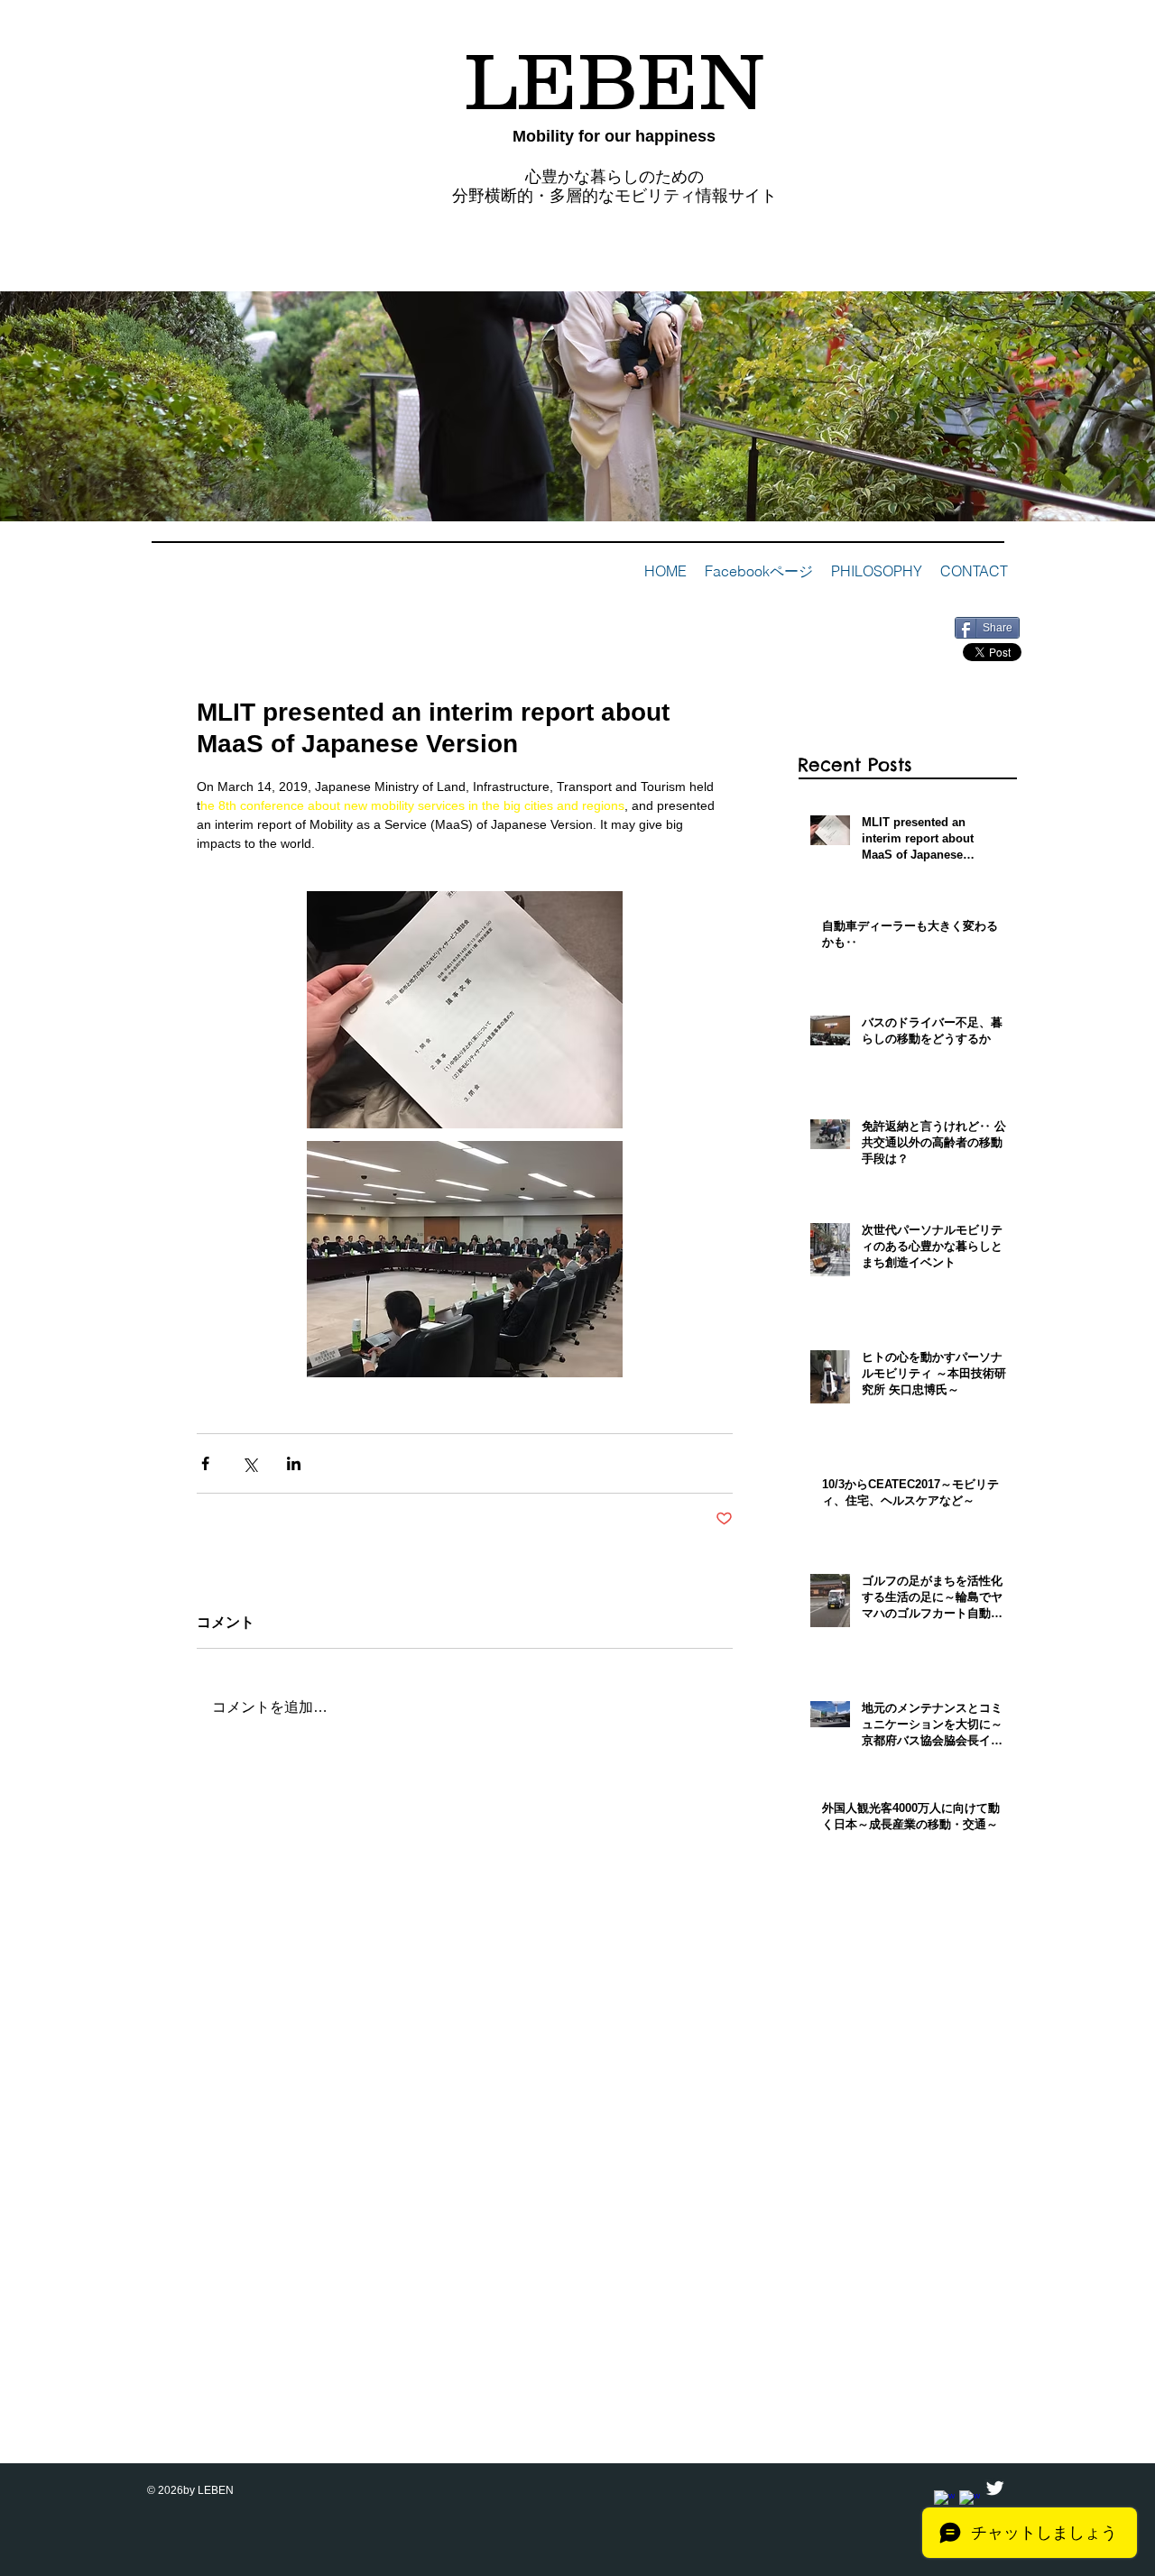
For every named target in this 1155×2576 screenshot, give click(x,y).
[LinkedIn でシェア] (294, 1463)
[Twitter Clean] (995, 2488)
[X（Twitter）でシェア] (249, 1463)
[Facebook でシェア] (205, 1463)
